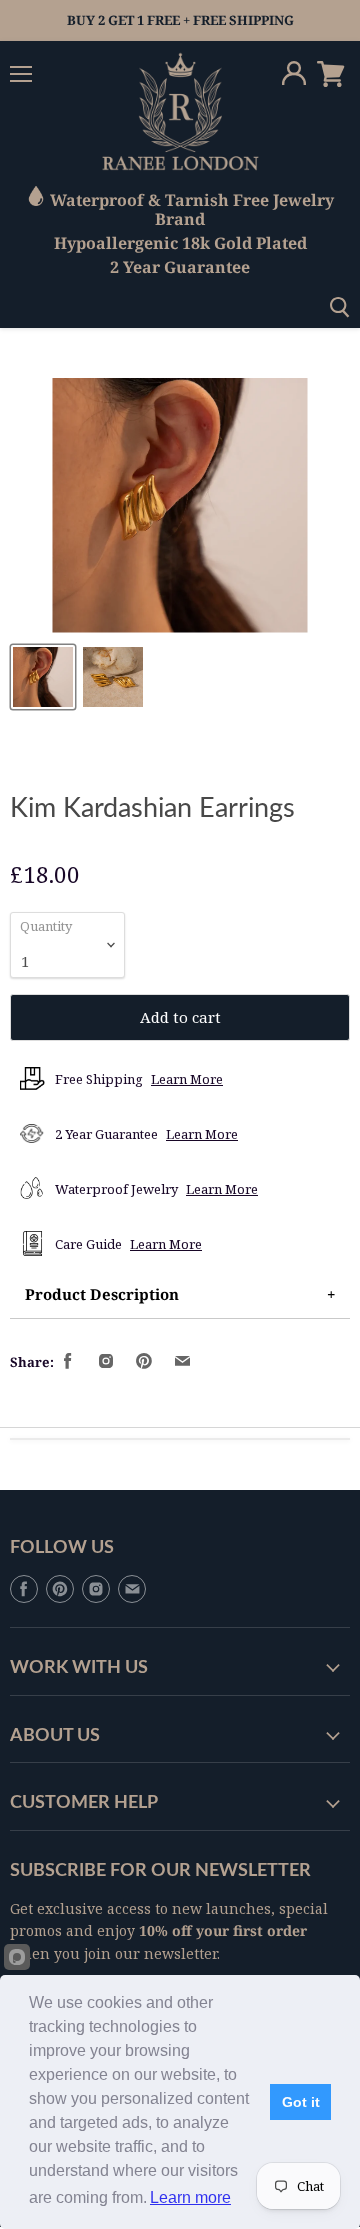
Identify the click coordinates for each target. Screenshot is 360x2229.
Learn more (190, 2197)
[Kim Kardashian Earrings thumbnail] (43, 677)
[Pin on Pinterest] (145, 1362)
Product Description (102, 1294)
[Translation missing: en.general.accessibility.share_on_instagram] (107, 1362)
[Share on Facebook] (69, 1362)
